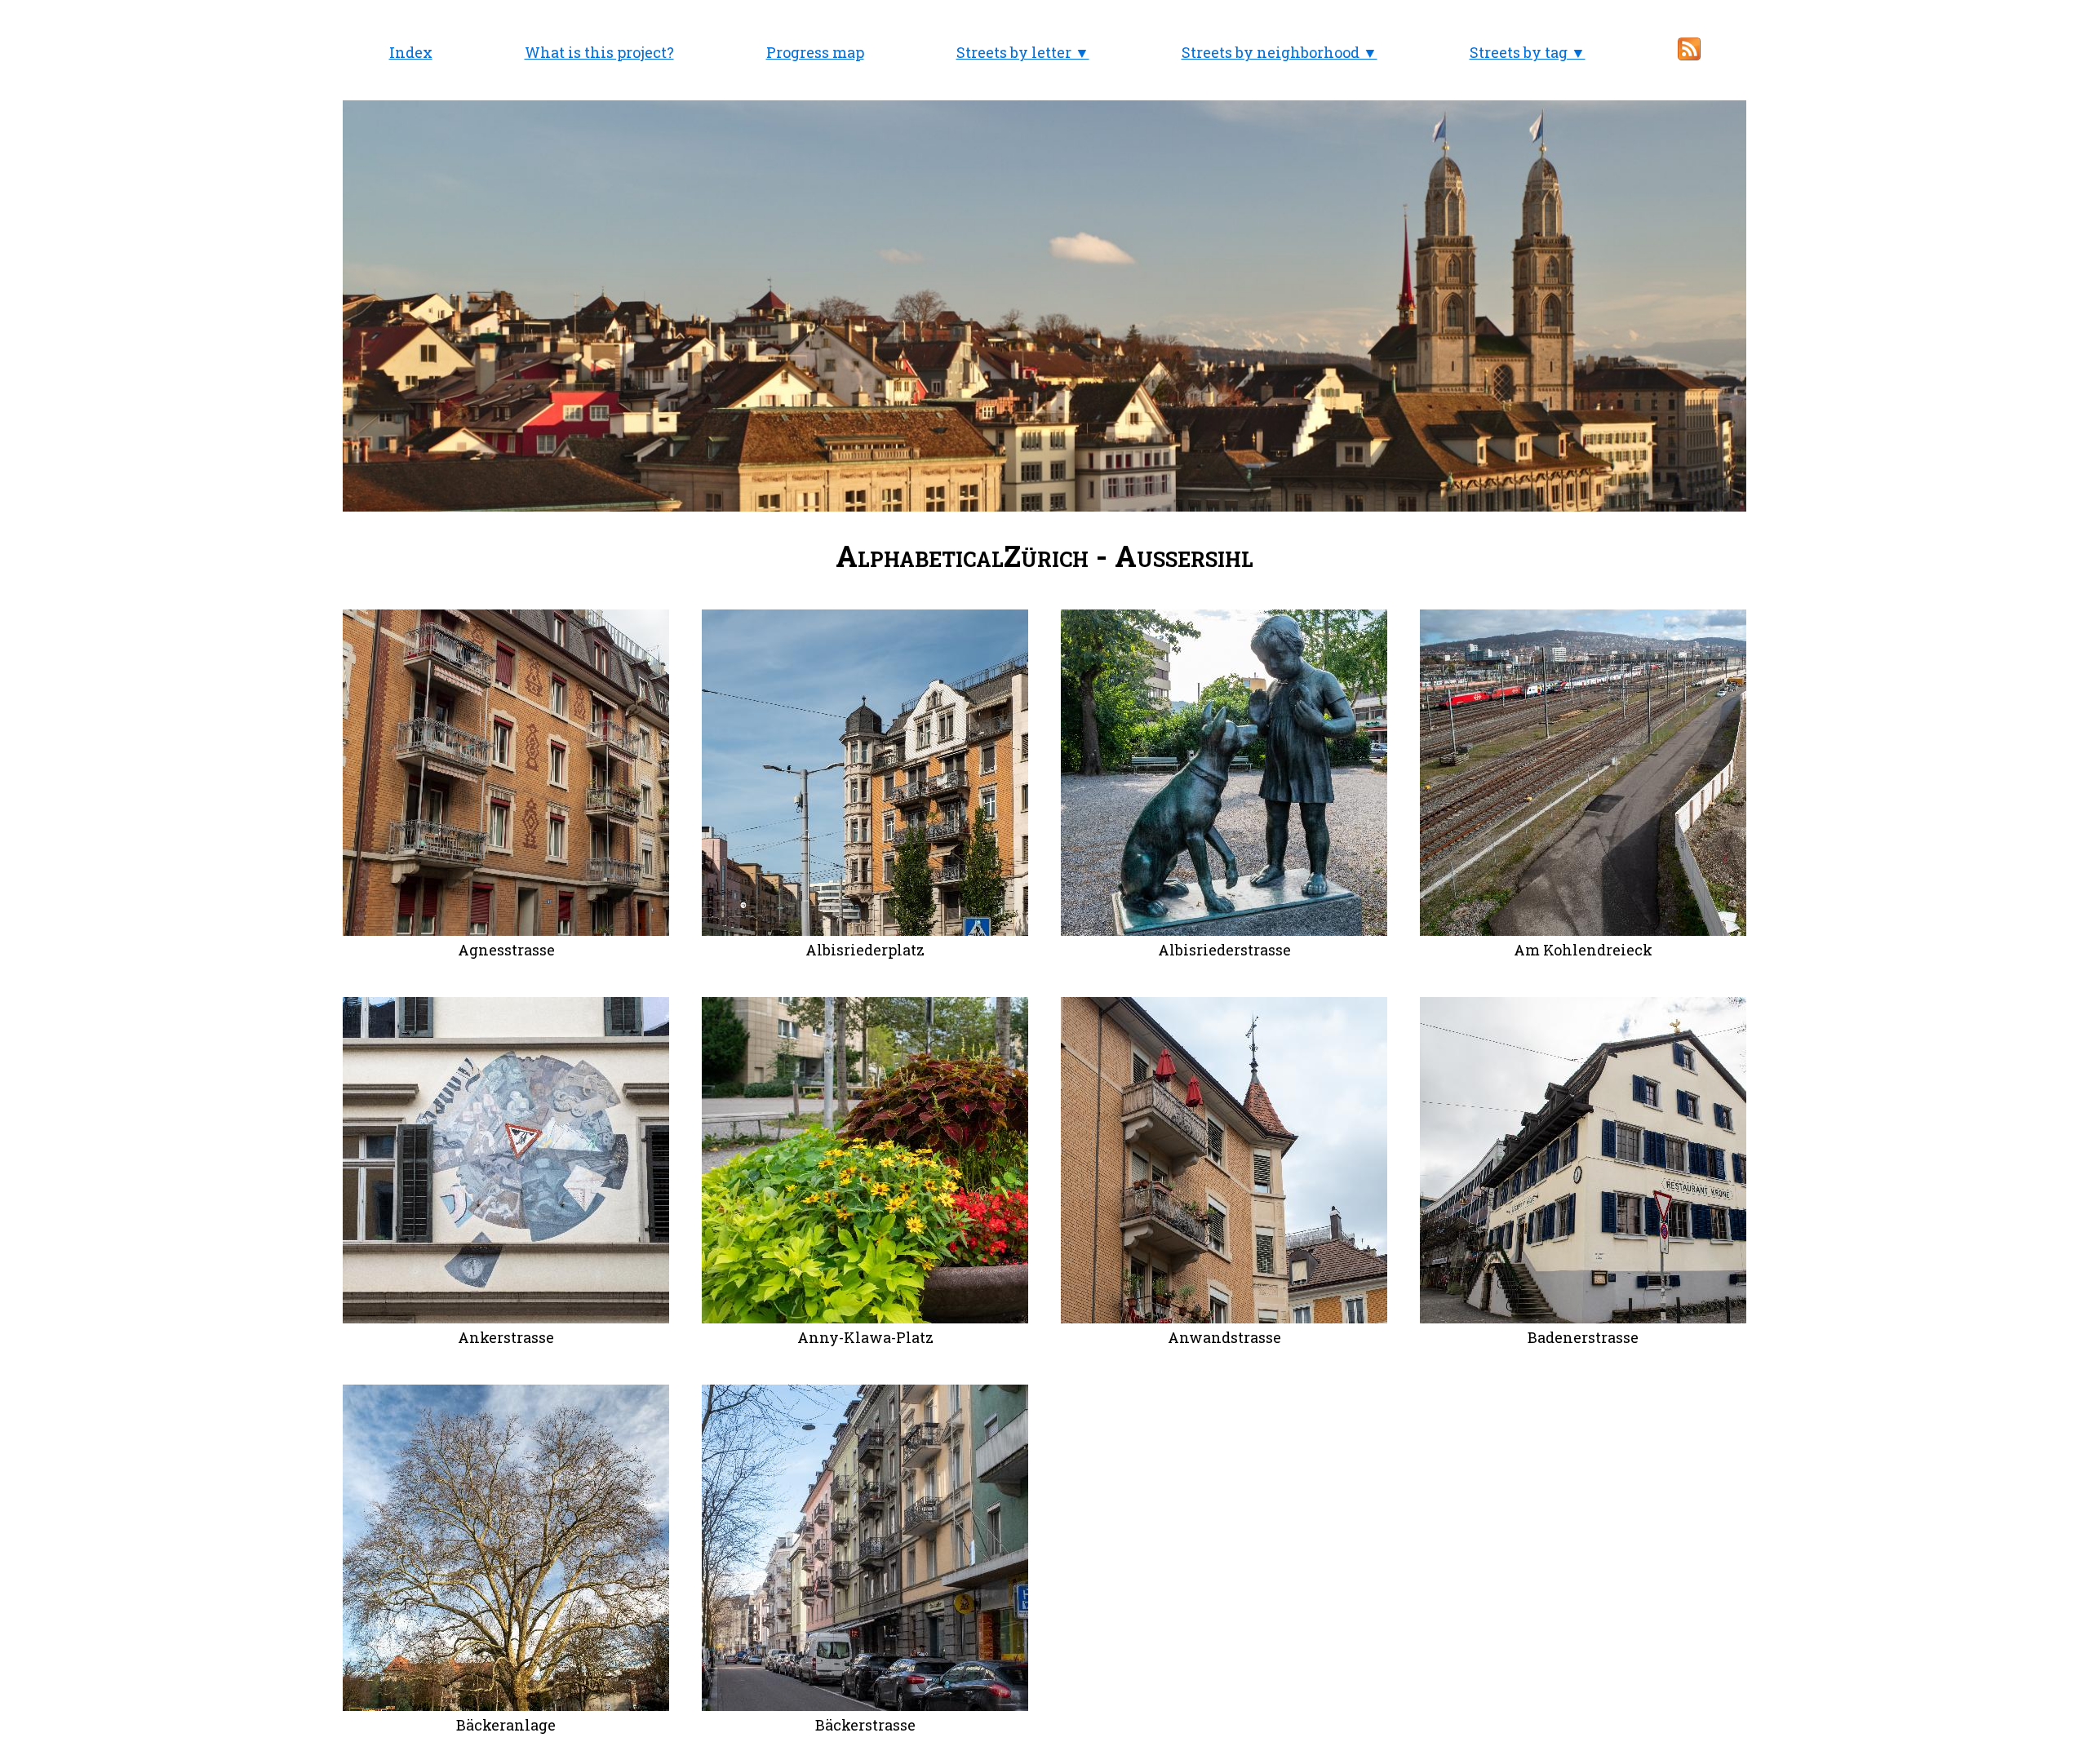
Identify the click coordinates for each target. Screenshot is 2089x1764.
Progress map (815, 52)
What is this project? (599, 52)
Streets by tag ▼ (1528, 52)
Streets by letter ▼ (1023, 52)
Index (411, 52)
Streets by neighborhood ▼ (1280, 52)
